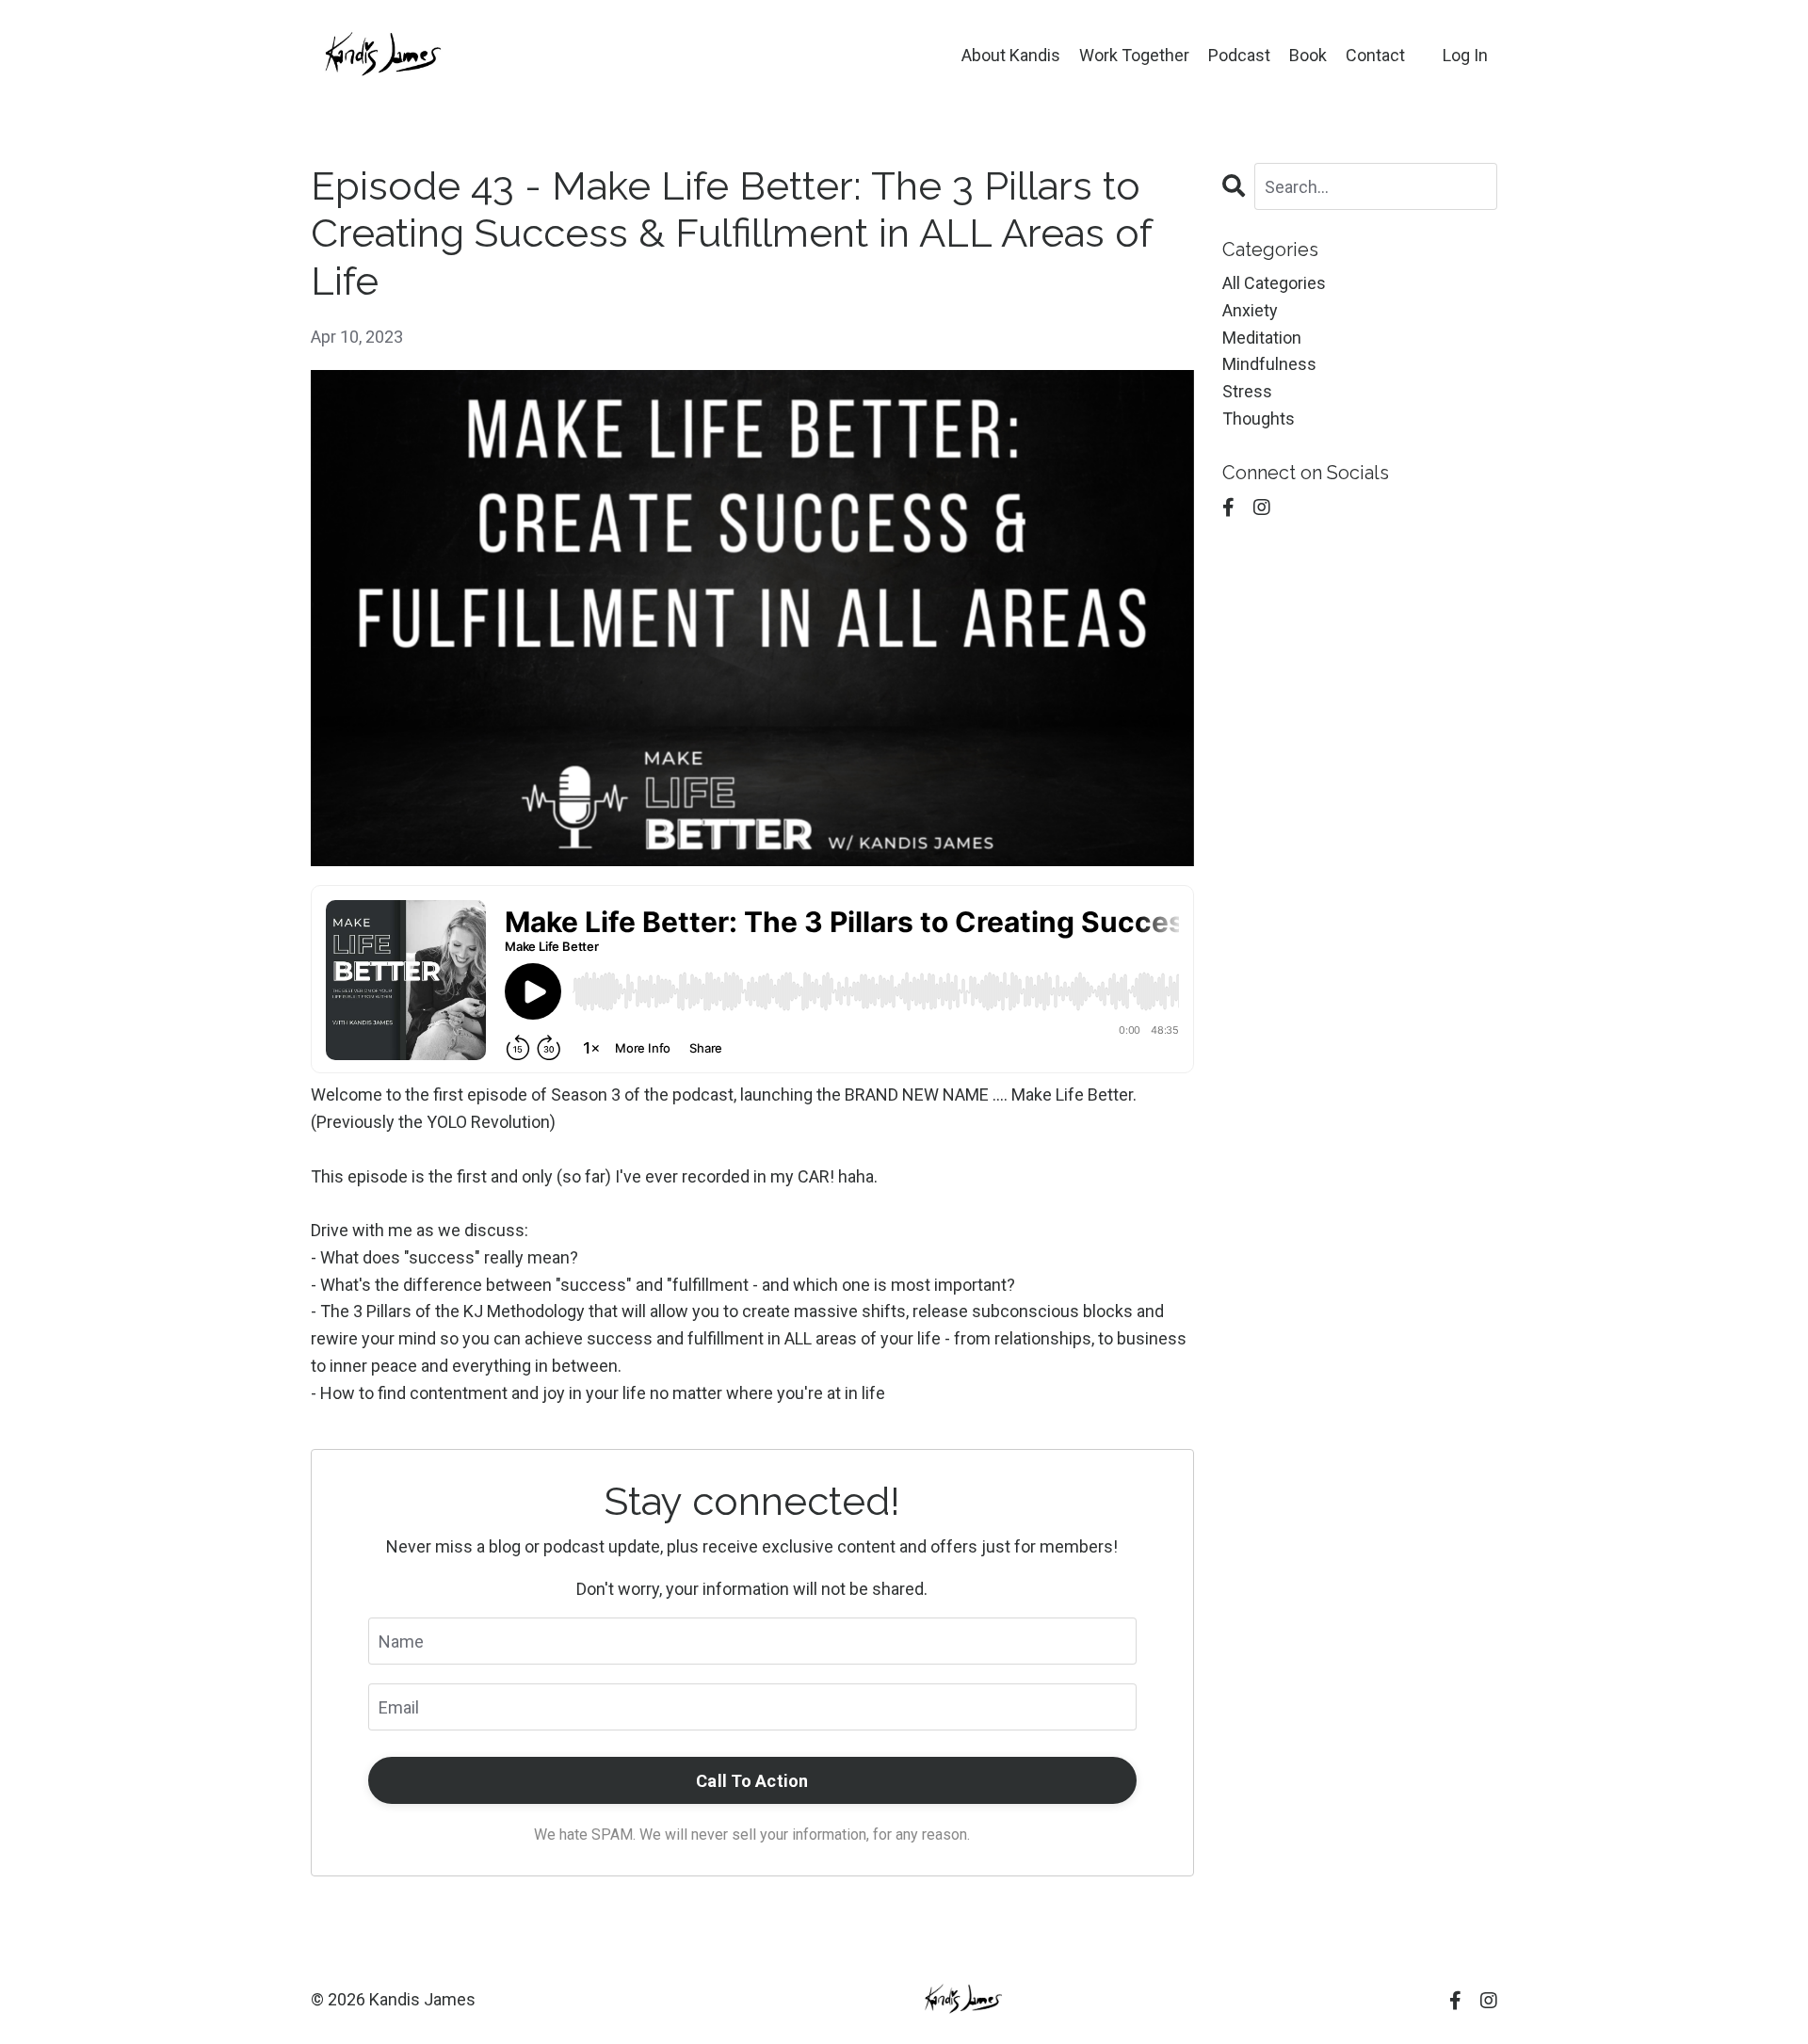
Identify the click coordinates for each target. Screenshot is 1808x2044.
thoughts (1259, 418)
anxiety (1250, 310)
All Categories (1274, 283)
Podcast (1239, 55)
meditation (1262, 338)
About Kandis (1011, 55)
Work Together (1134, 55)
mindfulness (1269, 364)
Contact (1375, 55)
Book (1308, 55)
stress (1247, 391)
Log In (1465, 55)
